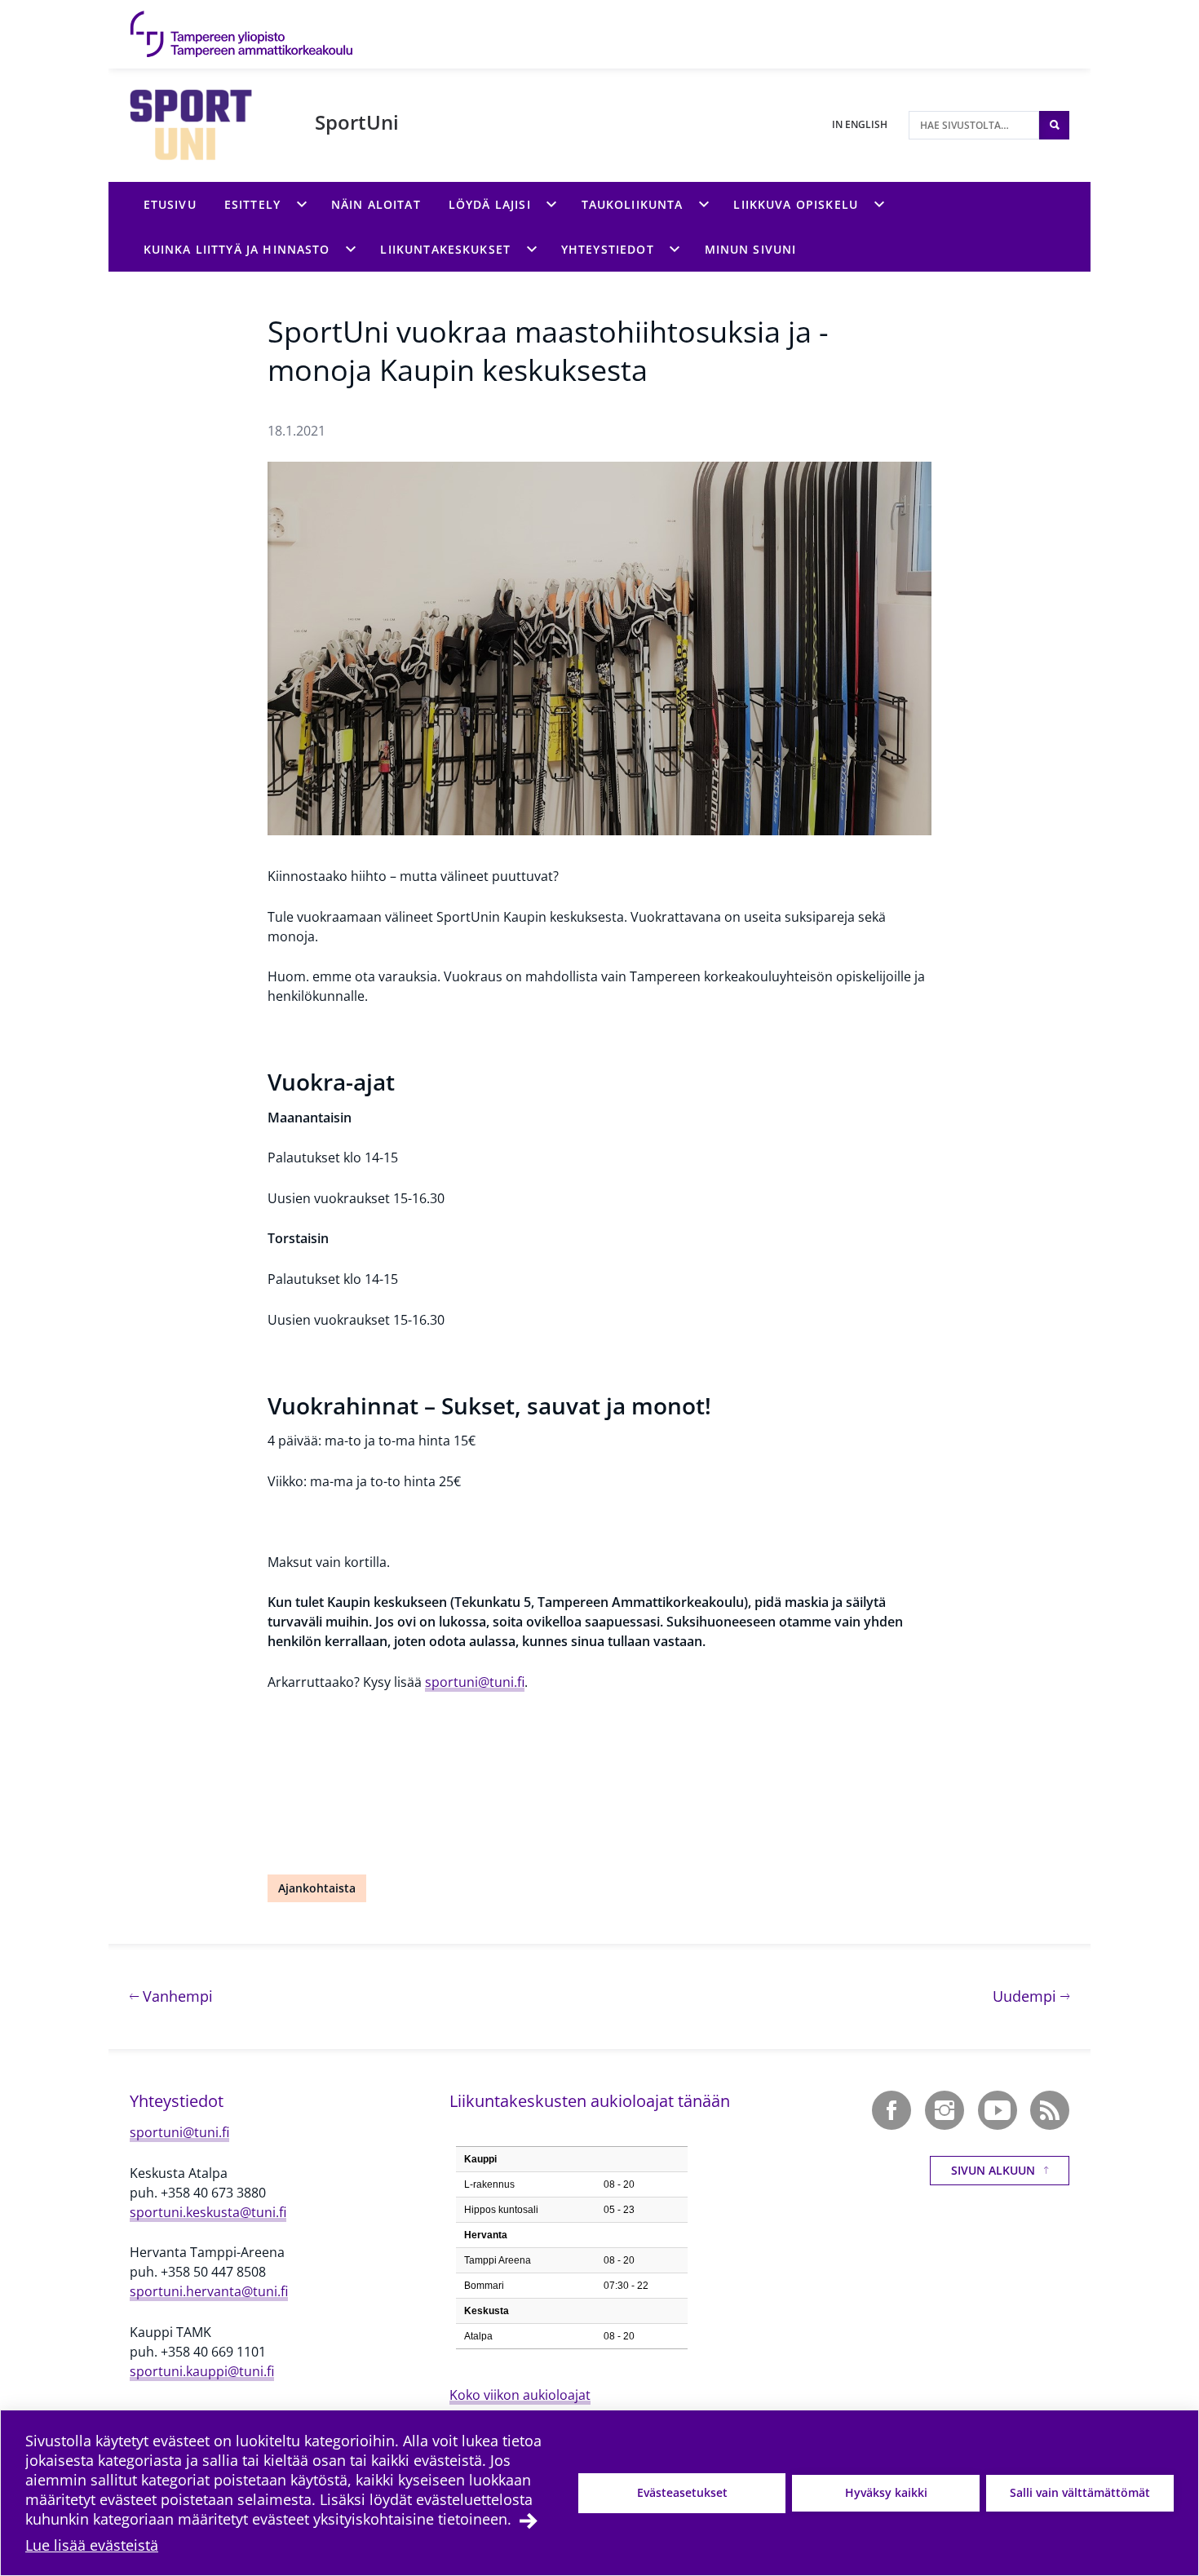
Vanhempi (176, 1996)
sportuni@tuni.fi (475, 1682)
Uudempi (1031, 1996)
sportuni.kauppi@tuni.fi (202, 2371)
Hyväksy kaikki (886, 2492)
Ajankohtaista (317, 1888)
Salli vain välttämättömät (1080, 2492)
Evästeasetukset (682, 2492)
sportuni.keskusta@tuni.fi (208, 2212)
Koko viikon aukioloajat (520, 2395)
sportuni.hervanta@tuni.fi (209, 2291)
